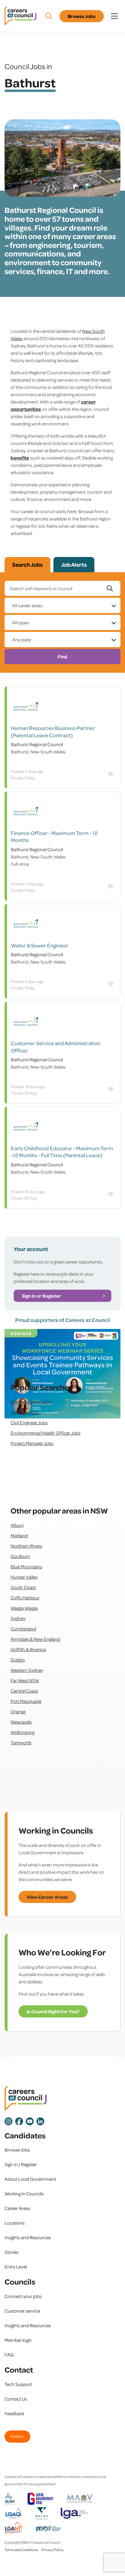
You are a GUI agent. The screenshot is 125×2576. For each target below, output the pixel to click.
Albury (17, 1525)
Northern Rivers (26, 1546)
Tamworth (21, 1743)
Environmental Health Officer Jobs (46, 1433)
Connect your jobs (23, 2296)
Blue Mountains (26, 1566)
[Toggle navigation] (114, 16)
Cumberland (23, 1629)
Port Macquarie (26, 1701)
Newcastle (21, 1722)
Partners (17, 2436)
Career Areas (17, 2208)
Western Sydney (27, 1670)
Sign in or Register (41, 1296)
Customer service (22, 2311)
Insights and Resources (28, 2237)
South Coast (23, 1587)
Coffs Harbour (25, 1598)
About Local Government (30, 2179)
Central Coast (24, 1691)
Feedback (14, 2413)
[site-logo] (26, 2099)
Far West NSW (25, 1680)
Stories (12, 2252)
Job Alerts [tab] (74, 565)
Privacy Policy (52, 2550)
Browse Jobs (82, 16)
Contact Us (16, 2399)
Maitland (19, 1535)
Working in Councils (24, 2194)
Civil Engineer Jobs (29, 1422)
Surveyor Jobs (25, 1412)
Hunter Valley (24, 1577)
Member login (18, 2340)
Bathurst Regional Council (37, 744)
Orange (18, 1711)
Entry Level (16, 2267)
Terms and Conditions (21, 2550)
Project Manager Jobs (32, 1443)
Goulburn (20, 1556)
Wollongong (22, 1732)
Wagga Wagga (24, 1608)
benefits (20, 458)
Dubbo (18, 1660)
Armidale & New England (35, 1639)
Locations (15, 2223)
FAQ (9, 2355)
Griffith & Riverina (28, 1649)
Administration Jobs (31, 1402)
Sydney (18, 1618)
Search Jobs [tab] (27, 565)
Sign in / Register (21, 2164)
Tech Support (18, 2384)
